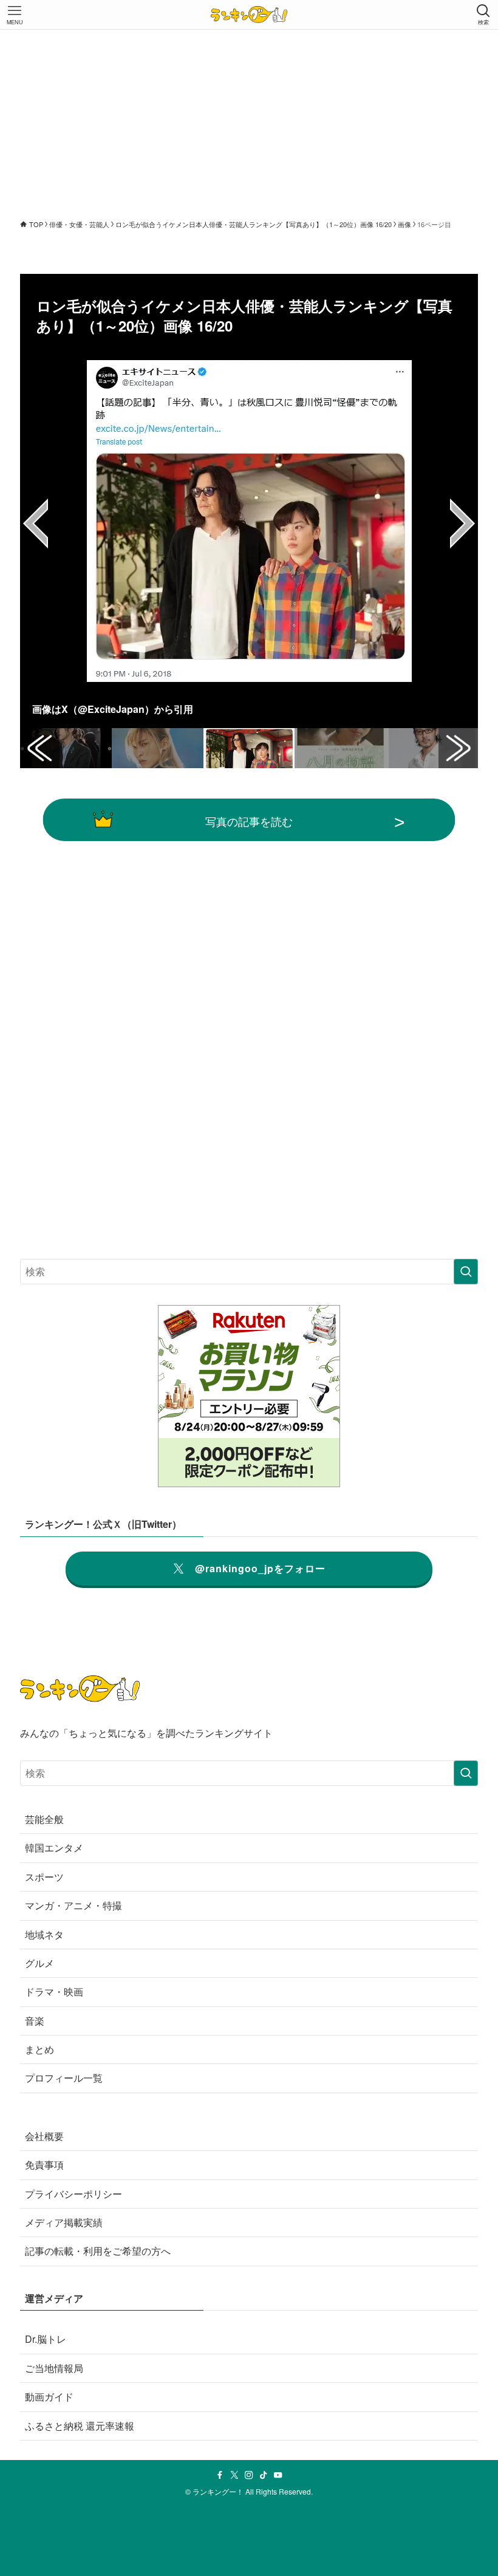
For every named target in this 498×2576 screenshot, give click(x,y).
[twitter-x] (234, 2475)
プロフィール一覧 (64, 2078)
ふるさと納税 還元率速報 (80, 2426)
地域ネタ (44, 1934)
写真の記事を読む (249, 821)
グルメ (39, 1963)
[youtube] (278, 2475)
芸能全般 (44, 1819)
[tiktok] (264, 2475)
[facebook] (220, 2475)
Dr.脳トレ (46, 2339)
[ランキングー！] (249, 15)
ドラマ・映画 (54, 1992)
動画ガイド (49, 2397)
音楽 (35, 2021)
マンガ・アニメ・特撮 (73, 1905)
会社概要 (44, 2136)
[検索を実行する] (466, 1272)
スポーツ (44, 1877)
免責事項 (44, 2165)
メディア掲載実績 (64, 2222)
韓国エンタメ (54, 1848)
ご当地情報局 (54, 2368)
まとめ (39, 2049)
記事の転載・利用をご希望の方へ (98, 2251)
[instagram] (249, 2475)
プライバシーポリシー (73, 2194)
